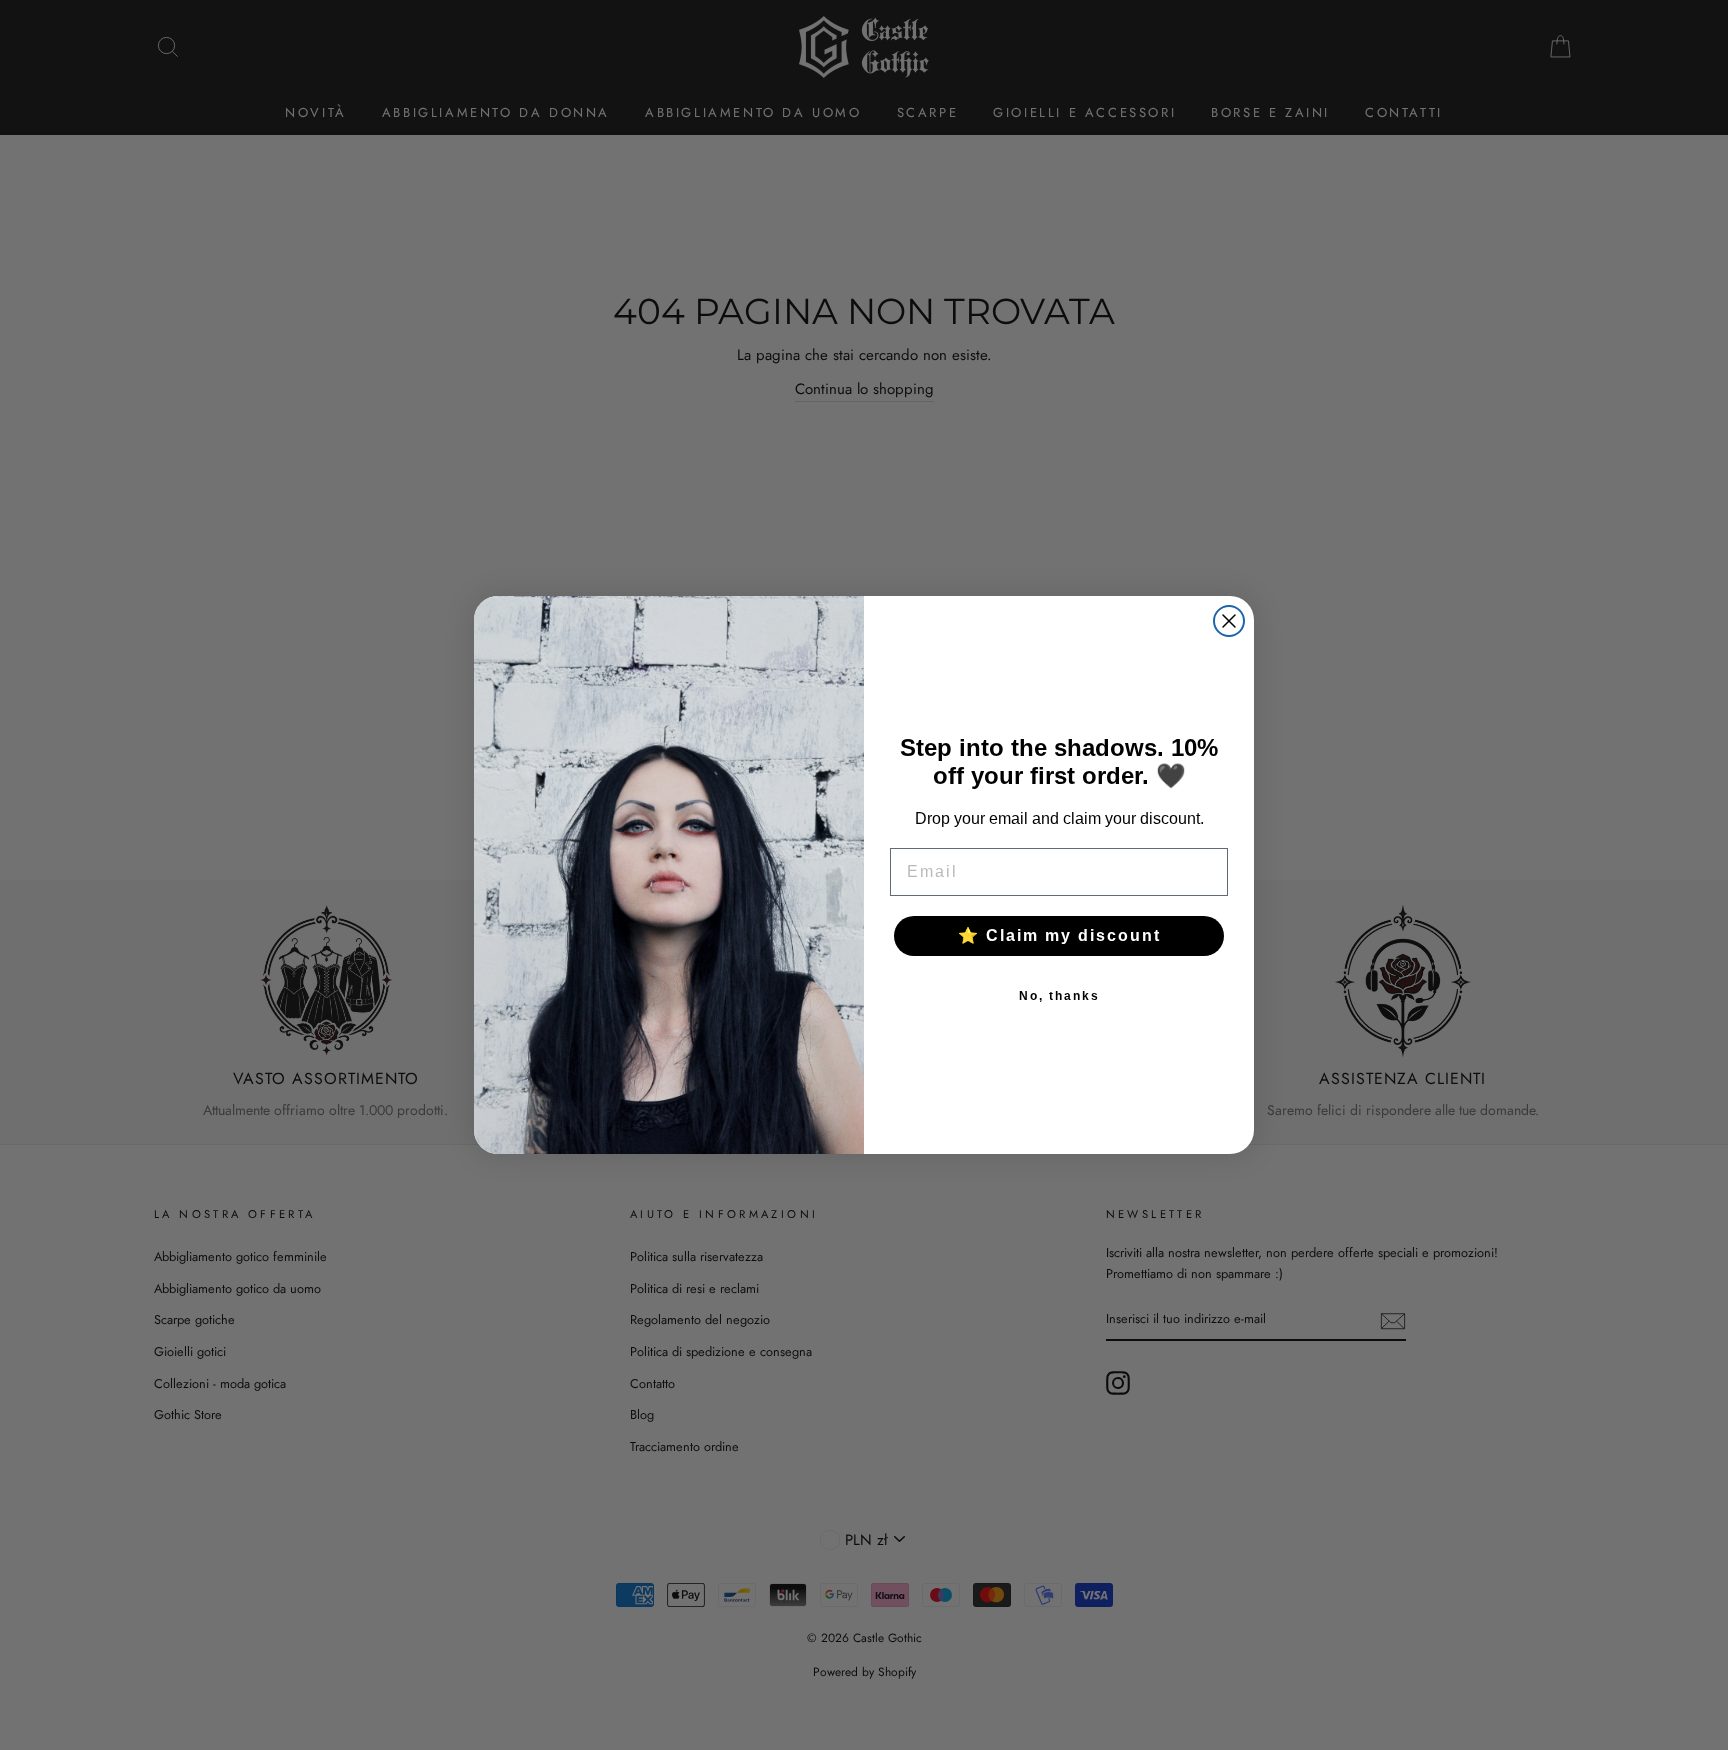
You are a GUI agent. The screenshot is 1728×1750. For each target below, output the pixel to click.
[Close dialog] (1229, 621)
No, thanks (1059, 996)
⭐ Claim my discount (1059, 935)
